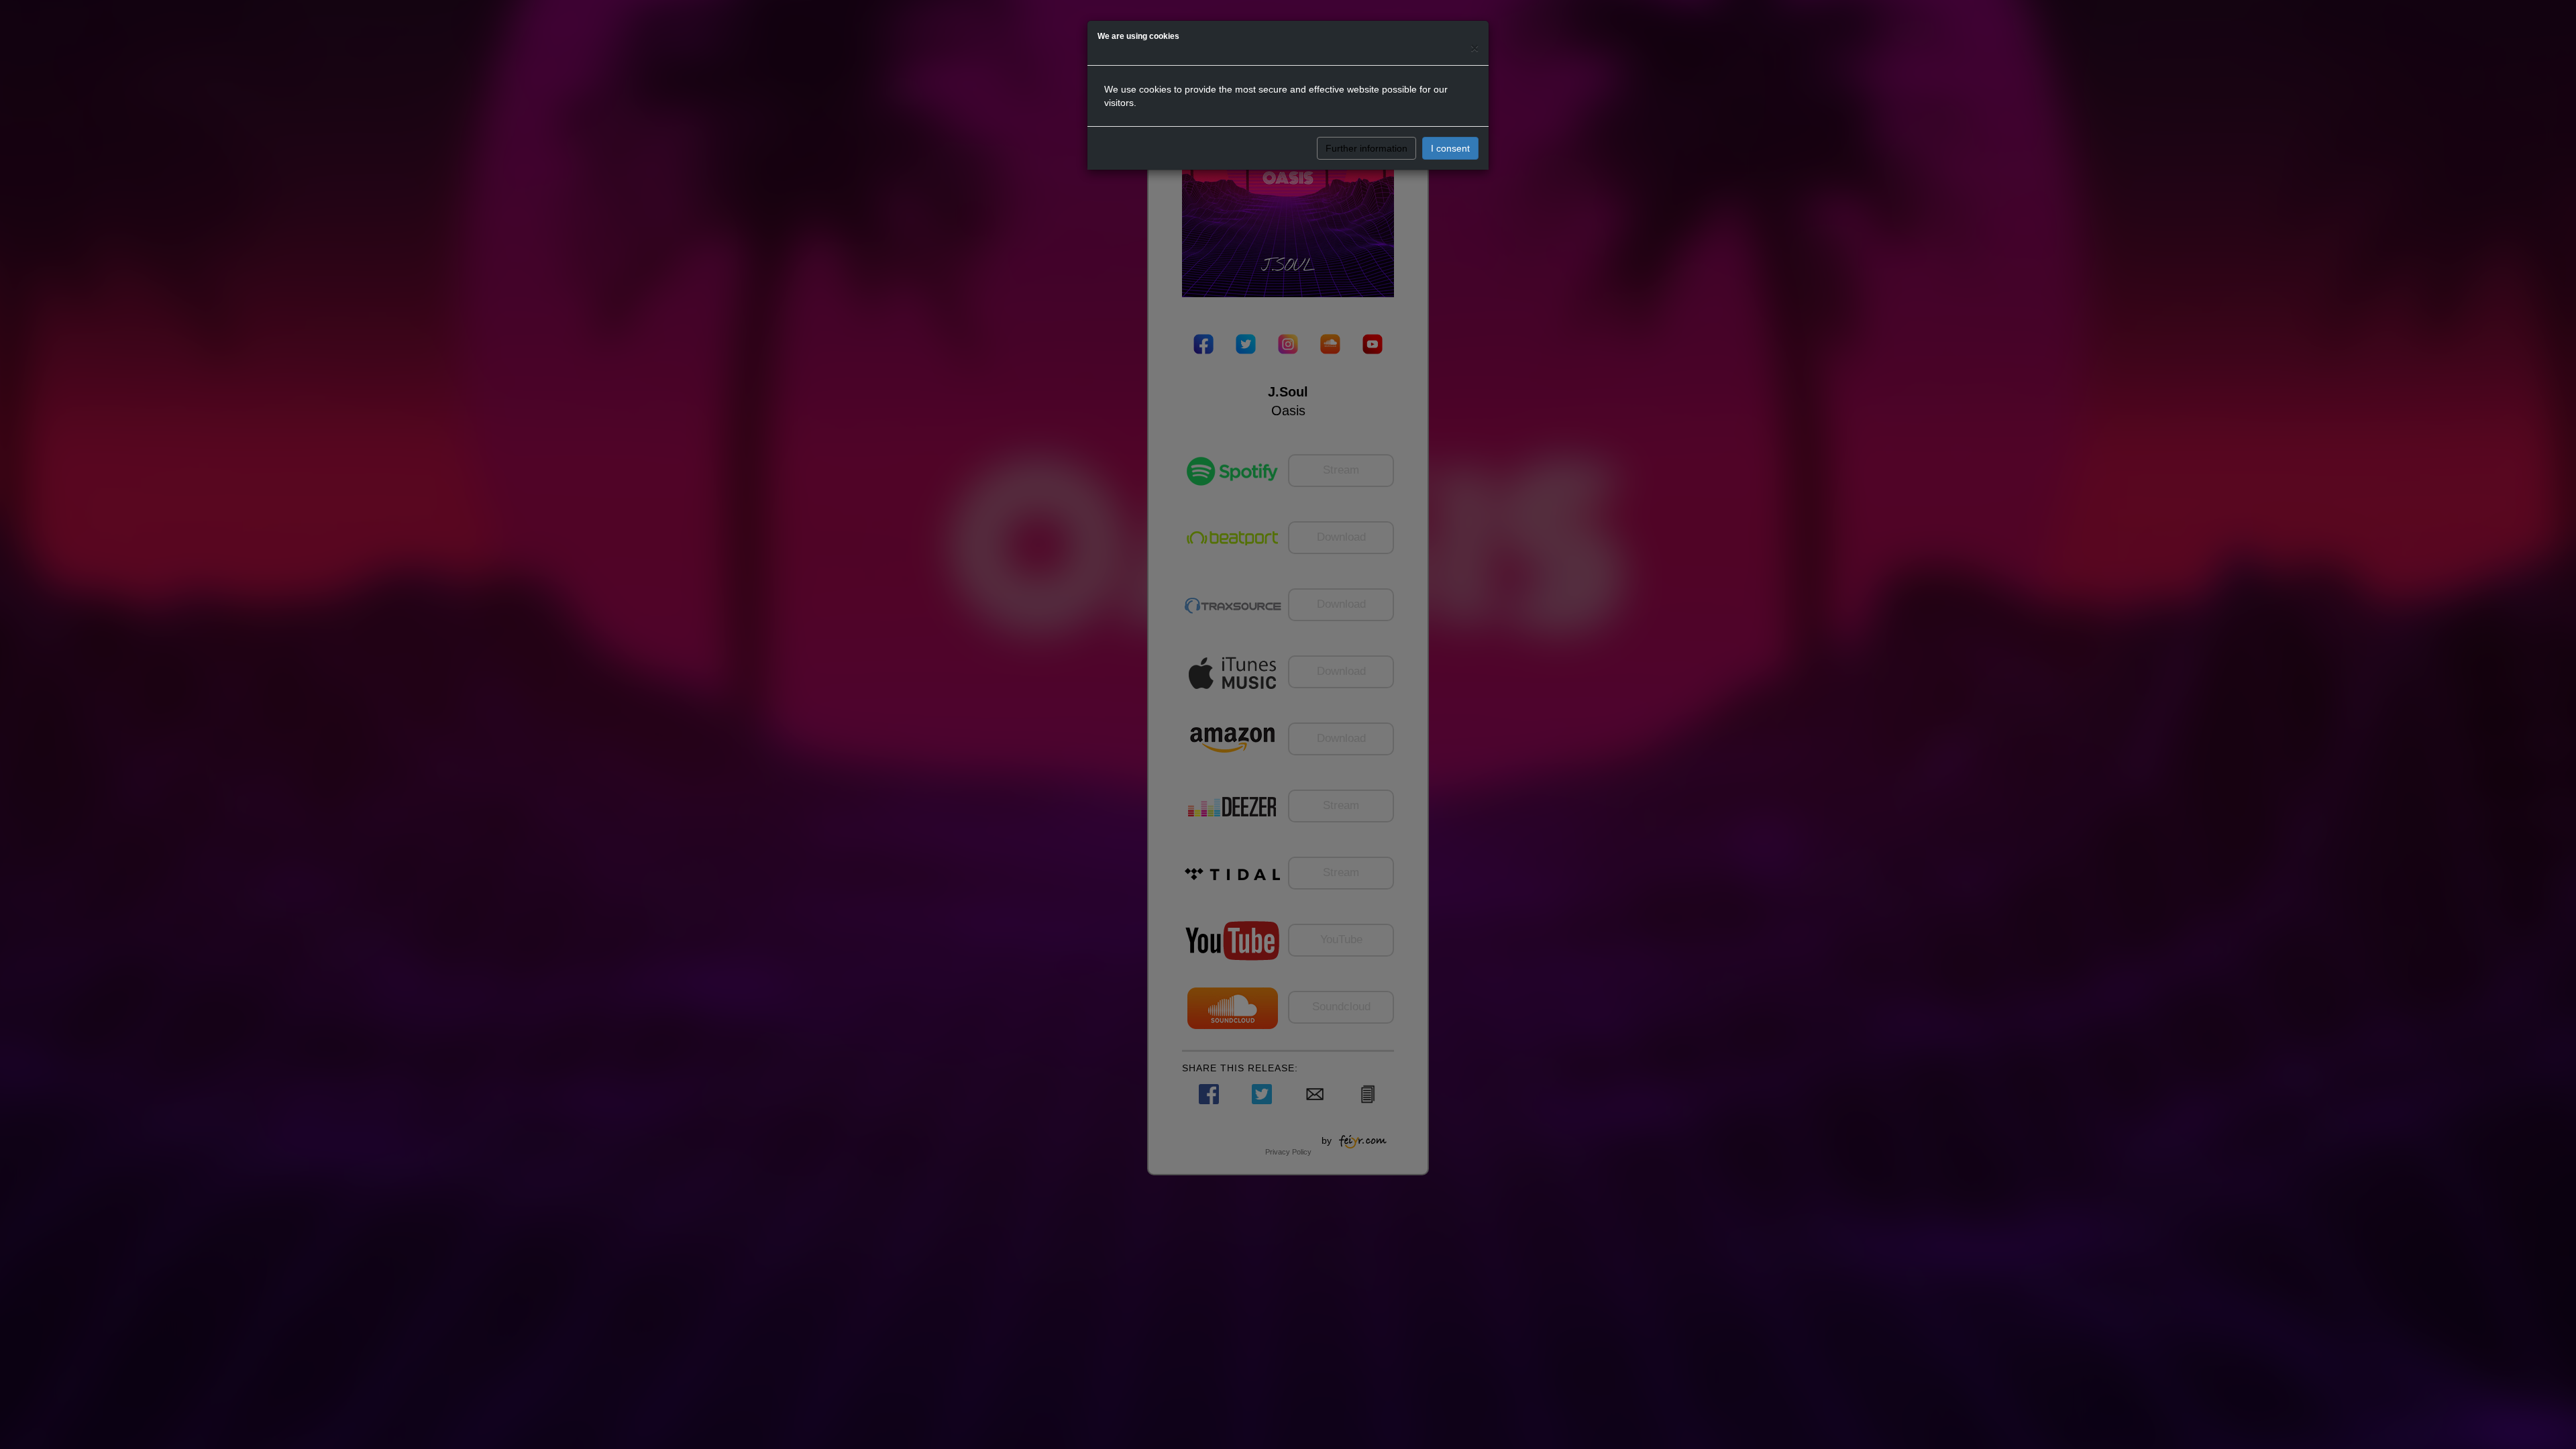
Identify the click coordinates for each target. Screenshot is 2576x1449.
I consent (1450, 148)
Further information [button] (1366, 148)
